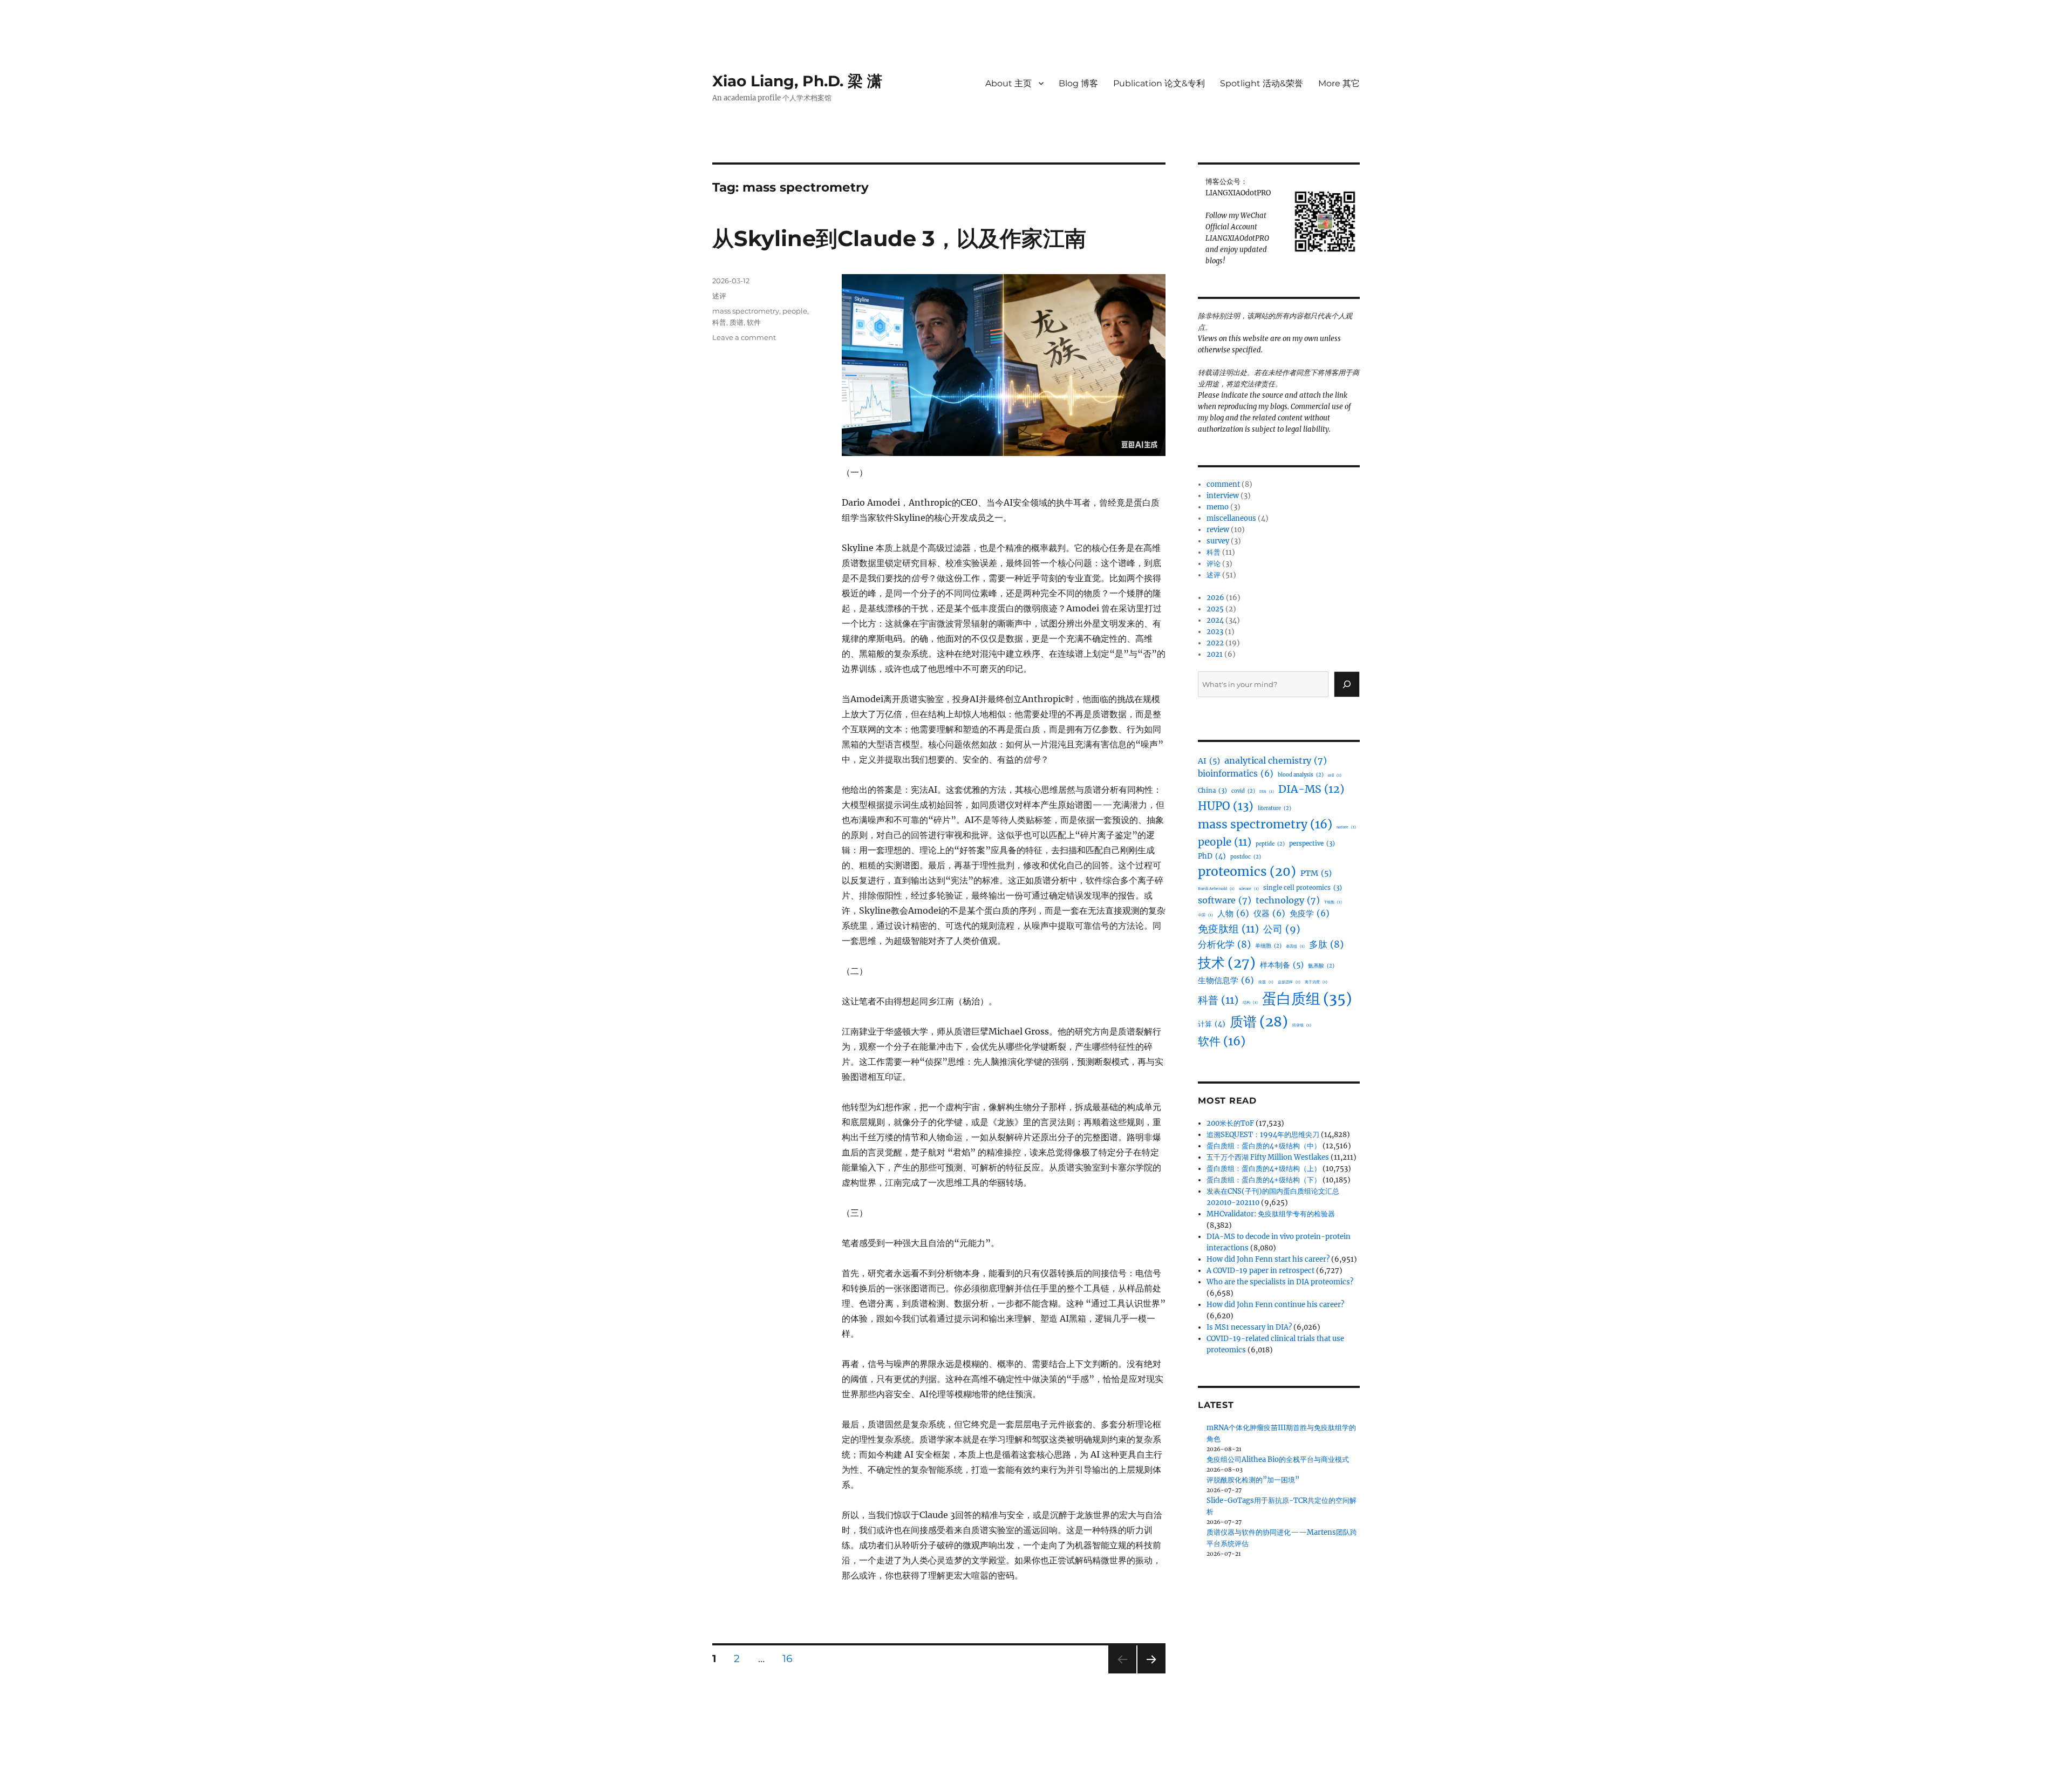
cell (1335, 775)
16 (791, 1658)
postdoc (1246, 857)
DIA (1267, 791)
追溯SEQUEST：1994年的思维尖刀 (1263, 1135)
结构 (1250, 1002)
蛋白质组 (1307, 999)
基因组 (1295, 946)
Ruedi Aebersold (1216, 889)
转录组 (1302, 1025)
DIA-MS (1311, 789)
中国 (1205, 915)
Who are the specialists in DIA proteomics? (1280, 1282)
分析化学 (1224, 944)
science (1249, 889)
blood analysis (1301, 775)
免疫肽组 (1228, 929)
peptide (1270, 844)
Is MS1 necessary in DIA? (1249, 1327)
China (1212, 791)
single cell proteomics (1303, 888)
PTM (1316, 873)
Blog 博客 (1078, 83)
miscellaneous (1231, 518)
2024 (1215, 620)
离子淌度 (1316, 982)
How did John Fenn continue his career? (1275, 1305)
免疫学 (1310, 913)
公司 (1282, 929)
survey (1218, 541)
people (795, 311)
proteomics (1247, 872)
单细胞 (1268, 946)
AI (1209, 761)
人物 (1233, 913)
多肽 (1326, 944)
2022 (1215, 643)
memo (1218, 507)
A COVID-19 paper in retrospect (1260, 1271)
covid (1243, 791)
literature (1274, 808)
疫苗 (1266, 982)
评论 (1214, 564)
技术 (1227, 963)
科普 (719, 322)
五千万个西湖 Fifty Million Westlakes (1268, 1157)
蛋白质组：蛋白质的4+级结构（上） (1264, 1169)
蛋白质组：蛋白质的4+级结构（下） (1264, 1180)
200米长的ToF (1230, 1123)
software (1225, 900)
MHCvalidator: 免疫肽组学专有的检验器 (1271, 1214)
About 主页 (1008, 83)
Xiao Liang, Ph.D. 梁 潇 (797, 81)
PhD (1212, 856)
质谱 (737, 322)
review (1218, 530)
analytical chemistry (1276, 760)
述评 (719, 296)
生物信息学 (1226, 980)
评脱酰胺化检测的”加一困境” (1253, 1480)
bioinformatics (1236, 774)
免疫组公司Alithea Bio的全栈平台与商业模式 (1278, 1459)
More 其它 (1339, 83)
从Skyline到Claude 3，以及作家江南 (899, 238)
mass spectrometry (746, 311)
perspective (1312, 843)
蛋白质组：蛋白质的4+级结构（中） (1264, 1146)
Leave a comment (744, 337)
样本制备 (1282, 965)
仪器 (1269, 913)
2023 (1215, 632)
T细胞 (1333, 902)
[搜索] (1347, 684)
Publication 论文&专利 (1159, 83)
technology (1288, 900)
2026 (1215, 598)
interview (1223, 496)
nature (1346, 827)
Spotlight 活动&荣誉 (1262, 83)
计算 (1212, 1024)
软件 (754, 322)
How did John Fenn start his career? (1268, 1259)
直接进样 (1289, 982)
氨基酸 (1321, 966)
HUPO (1226, 806)
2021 (1215, 654)
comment (1223, 484)
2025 (1215, 609)
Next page (1151, 1673)
